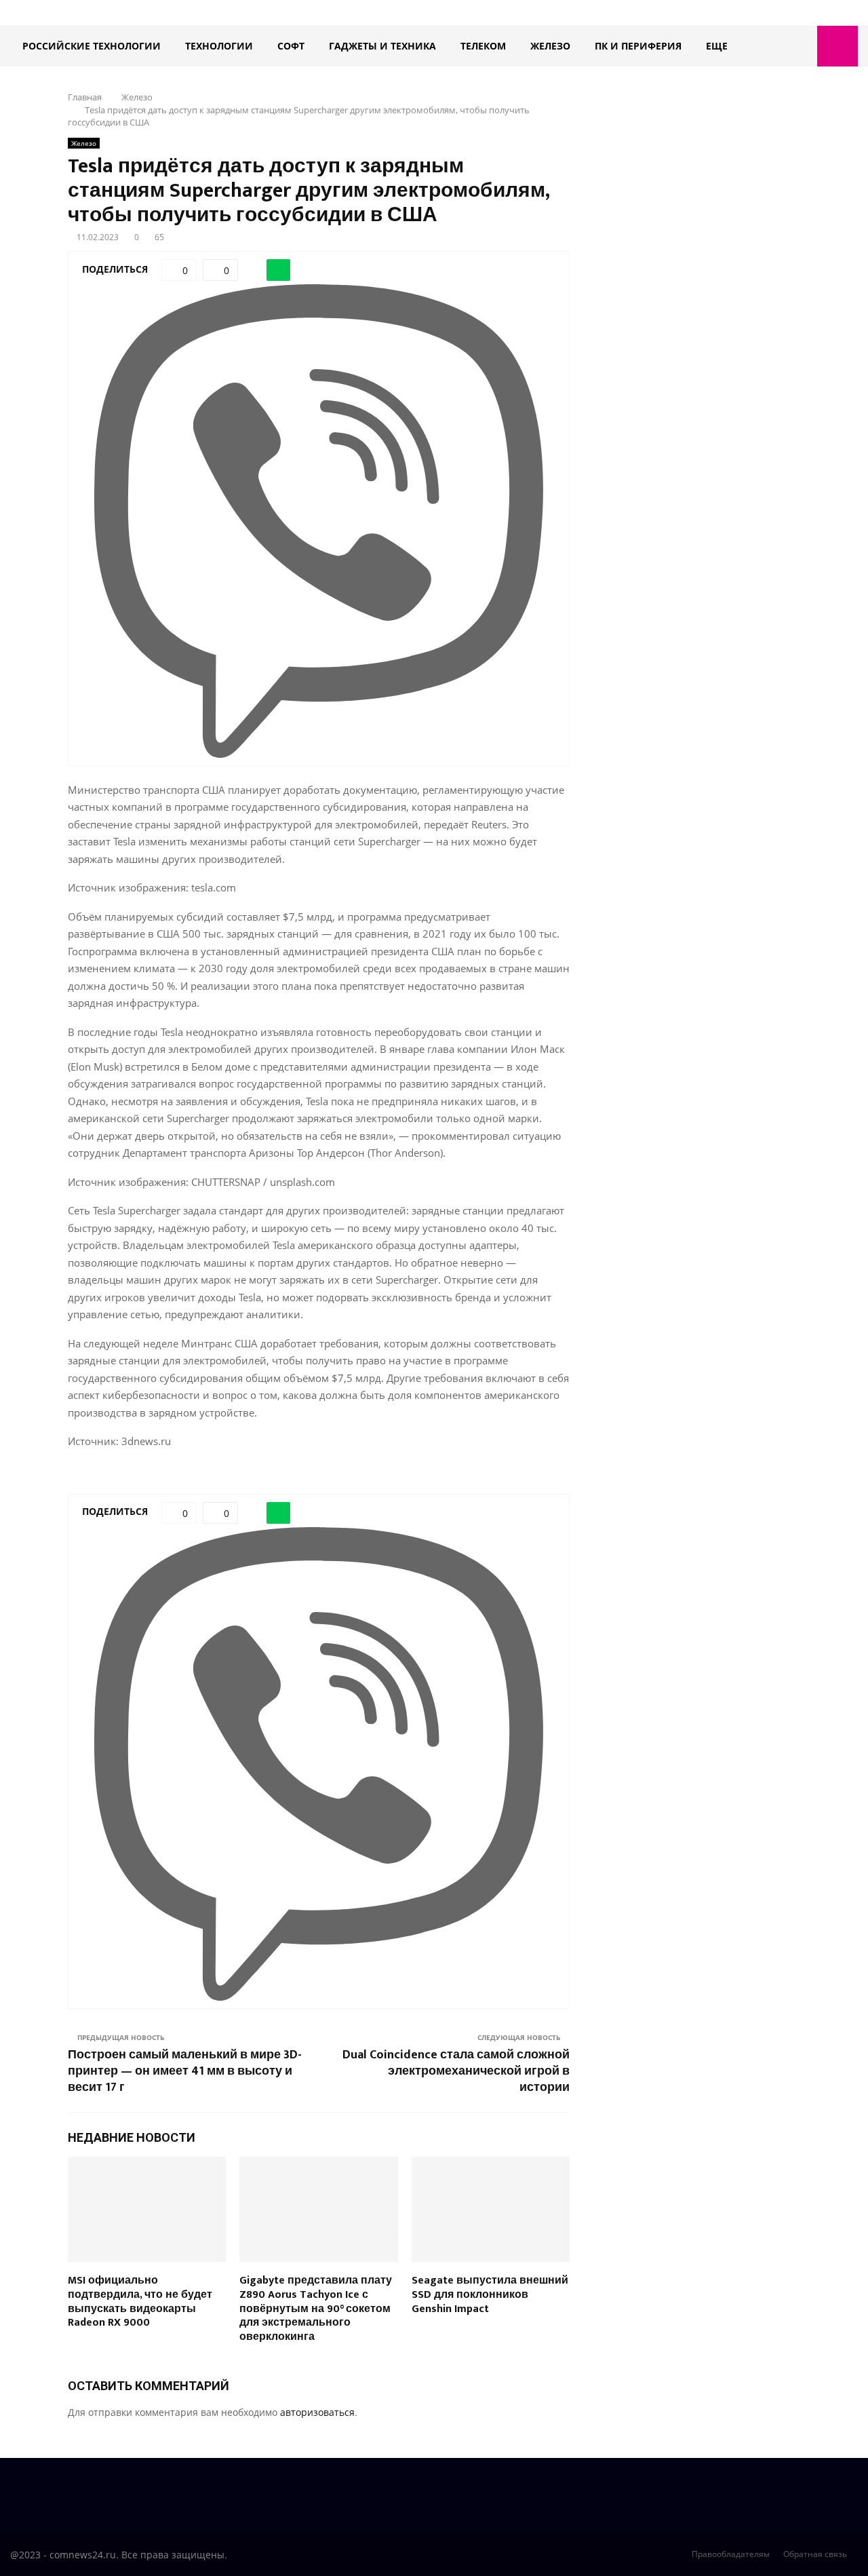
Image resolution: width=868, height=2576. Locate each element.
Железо (550, 46)
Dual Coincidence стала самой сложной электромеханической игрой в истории (456, 2071)
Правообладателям (731, 2554)
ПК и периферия (638, 46)
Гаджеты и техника (382, 46)
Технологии (219, 46)
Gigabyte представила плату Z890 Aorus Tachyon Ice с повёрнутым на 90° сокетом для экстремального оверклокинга (316, 2309)
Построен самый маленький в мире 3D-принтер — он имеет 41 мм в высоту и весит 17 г (185, 2071)
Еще (717, 46)
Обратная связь (815, 2554)
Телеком (483, 46)
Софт (291, 46)
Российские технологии (92, 46)
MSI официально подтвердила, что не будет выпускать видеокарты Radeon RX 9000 (140, 2302)
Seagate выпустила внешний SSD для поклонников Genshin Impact (490, 2295)
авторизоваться (317, 2412)
